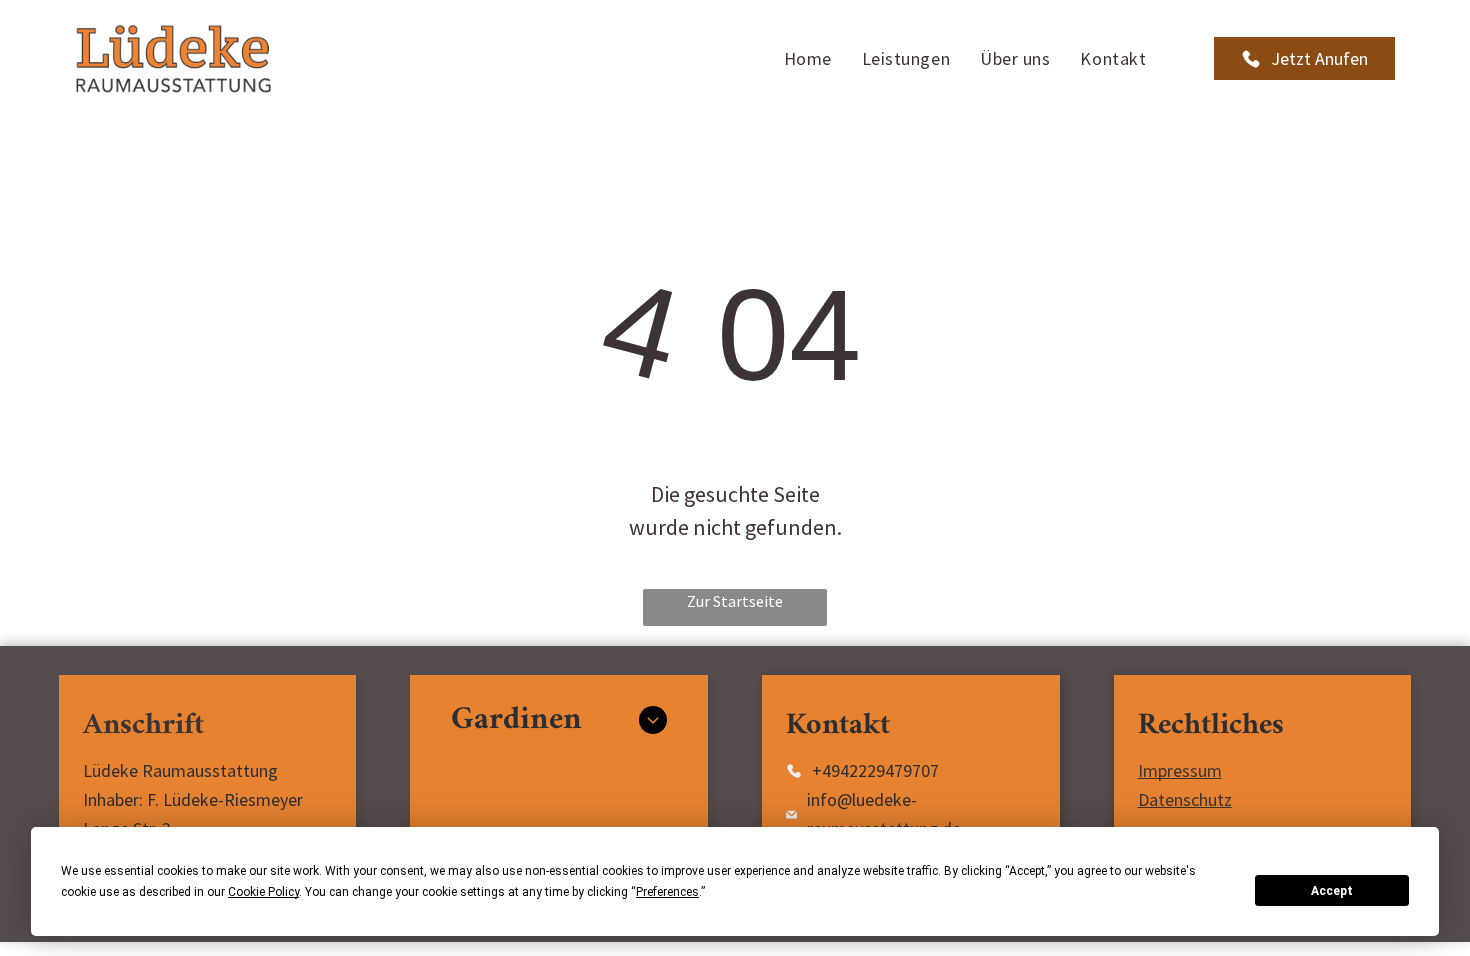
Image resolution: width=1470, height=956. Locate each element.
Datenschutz (1185, 799)
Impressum (1180, 770)
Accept (1332, 891)
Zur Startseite (735, 601)
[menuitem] (808, 59)
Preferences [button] (667, 892)
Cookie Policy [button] (263, 892)
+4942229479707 (875, 770)
